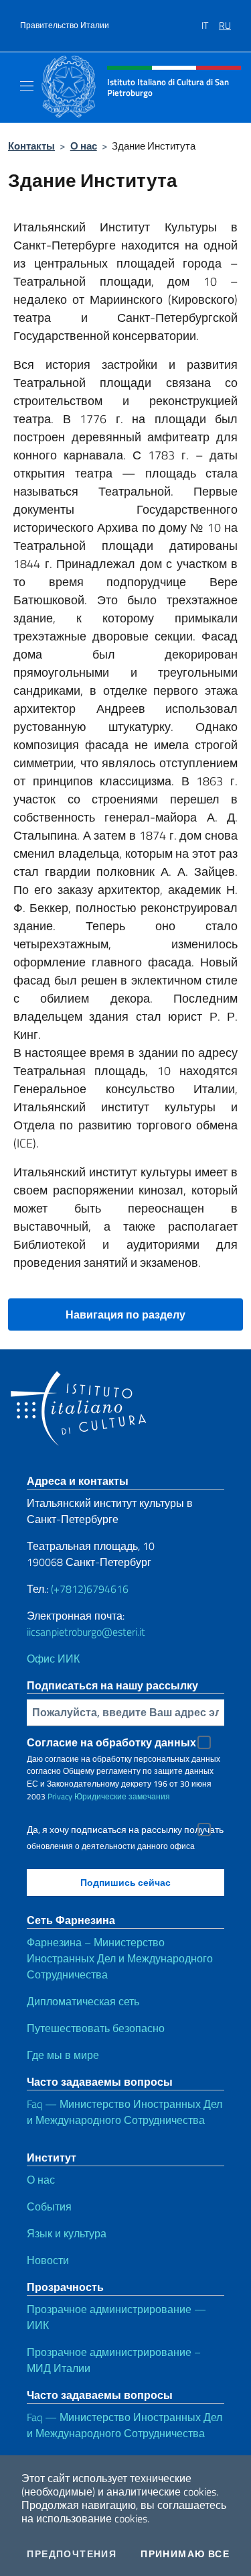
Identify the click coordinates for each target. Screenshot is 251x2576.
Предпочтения (72, 2554)
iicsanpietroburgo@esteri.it (86, 1632)
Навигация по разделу (125, 1314)
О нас (84, 146)
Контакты (31, 146)
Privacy (60, 1796)
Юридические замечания (122, 1796)
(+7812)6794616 (90, 1589)
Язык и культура (67, 2233)
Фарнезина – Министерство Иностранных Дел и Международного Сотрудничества (120, 1958)
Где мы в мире (63, 2055)
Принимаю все (185, 2554)
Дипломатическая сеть (83, 2001)
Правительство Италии (65, 25)
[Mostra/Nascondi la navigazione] (27, 86)
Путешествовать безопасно (96, 2028)
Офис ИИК (53, 1659)
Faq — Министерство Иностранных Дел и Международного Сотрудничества (124, 2112)
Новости (48, 2260)
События (49, 2206)
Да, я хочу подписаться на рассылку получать (125, 1830)
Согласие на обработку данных (111, 1742)
